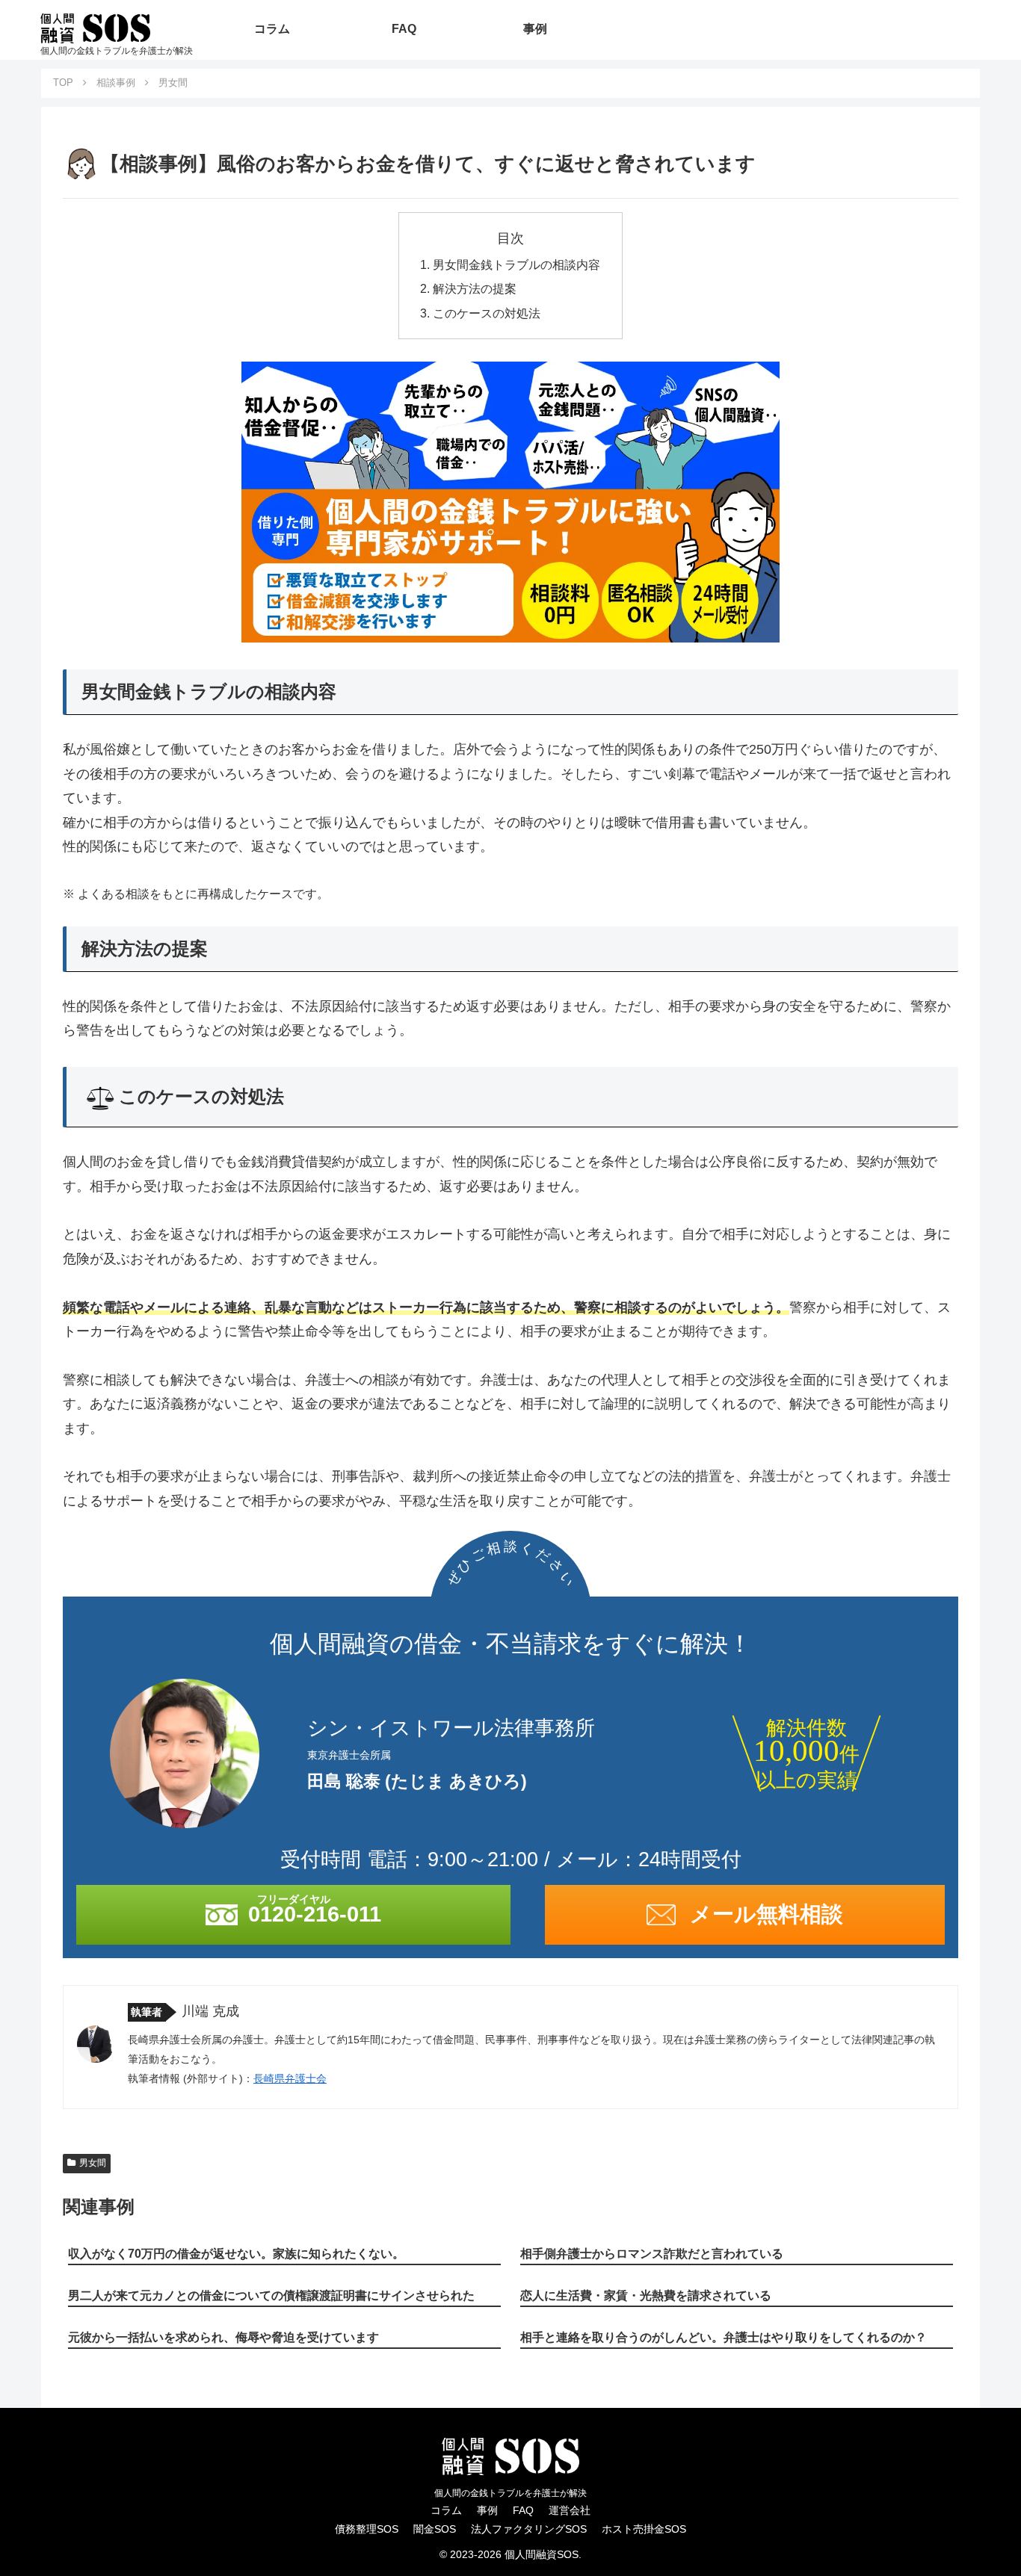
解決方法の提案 (475, 288)
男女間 (93, 2163)
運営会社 (570, 2510)
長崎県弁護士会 (290, 2078)
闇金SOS (435, 2529)
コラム (446, 2510)
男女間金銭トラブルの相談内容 (516, 264)
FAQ (523, 2510)
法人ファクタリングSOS (529, 2529)
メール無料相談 (766, 1914)
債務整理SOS (367, 2529)
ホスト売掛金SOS (644, 2529)
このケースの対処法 (487, 313)
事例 (487, 2510)
